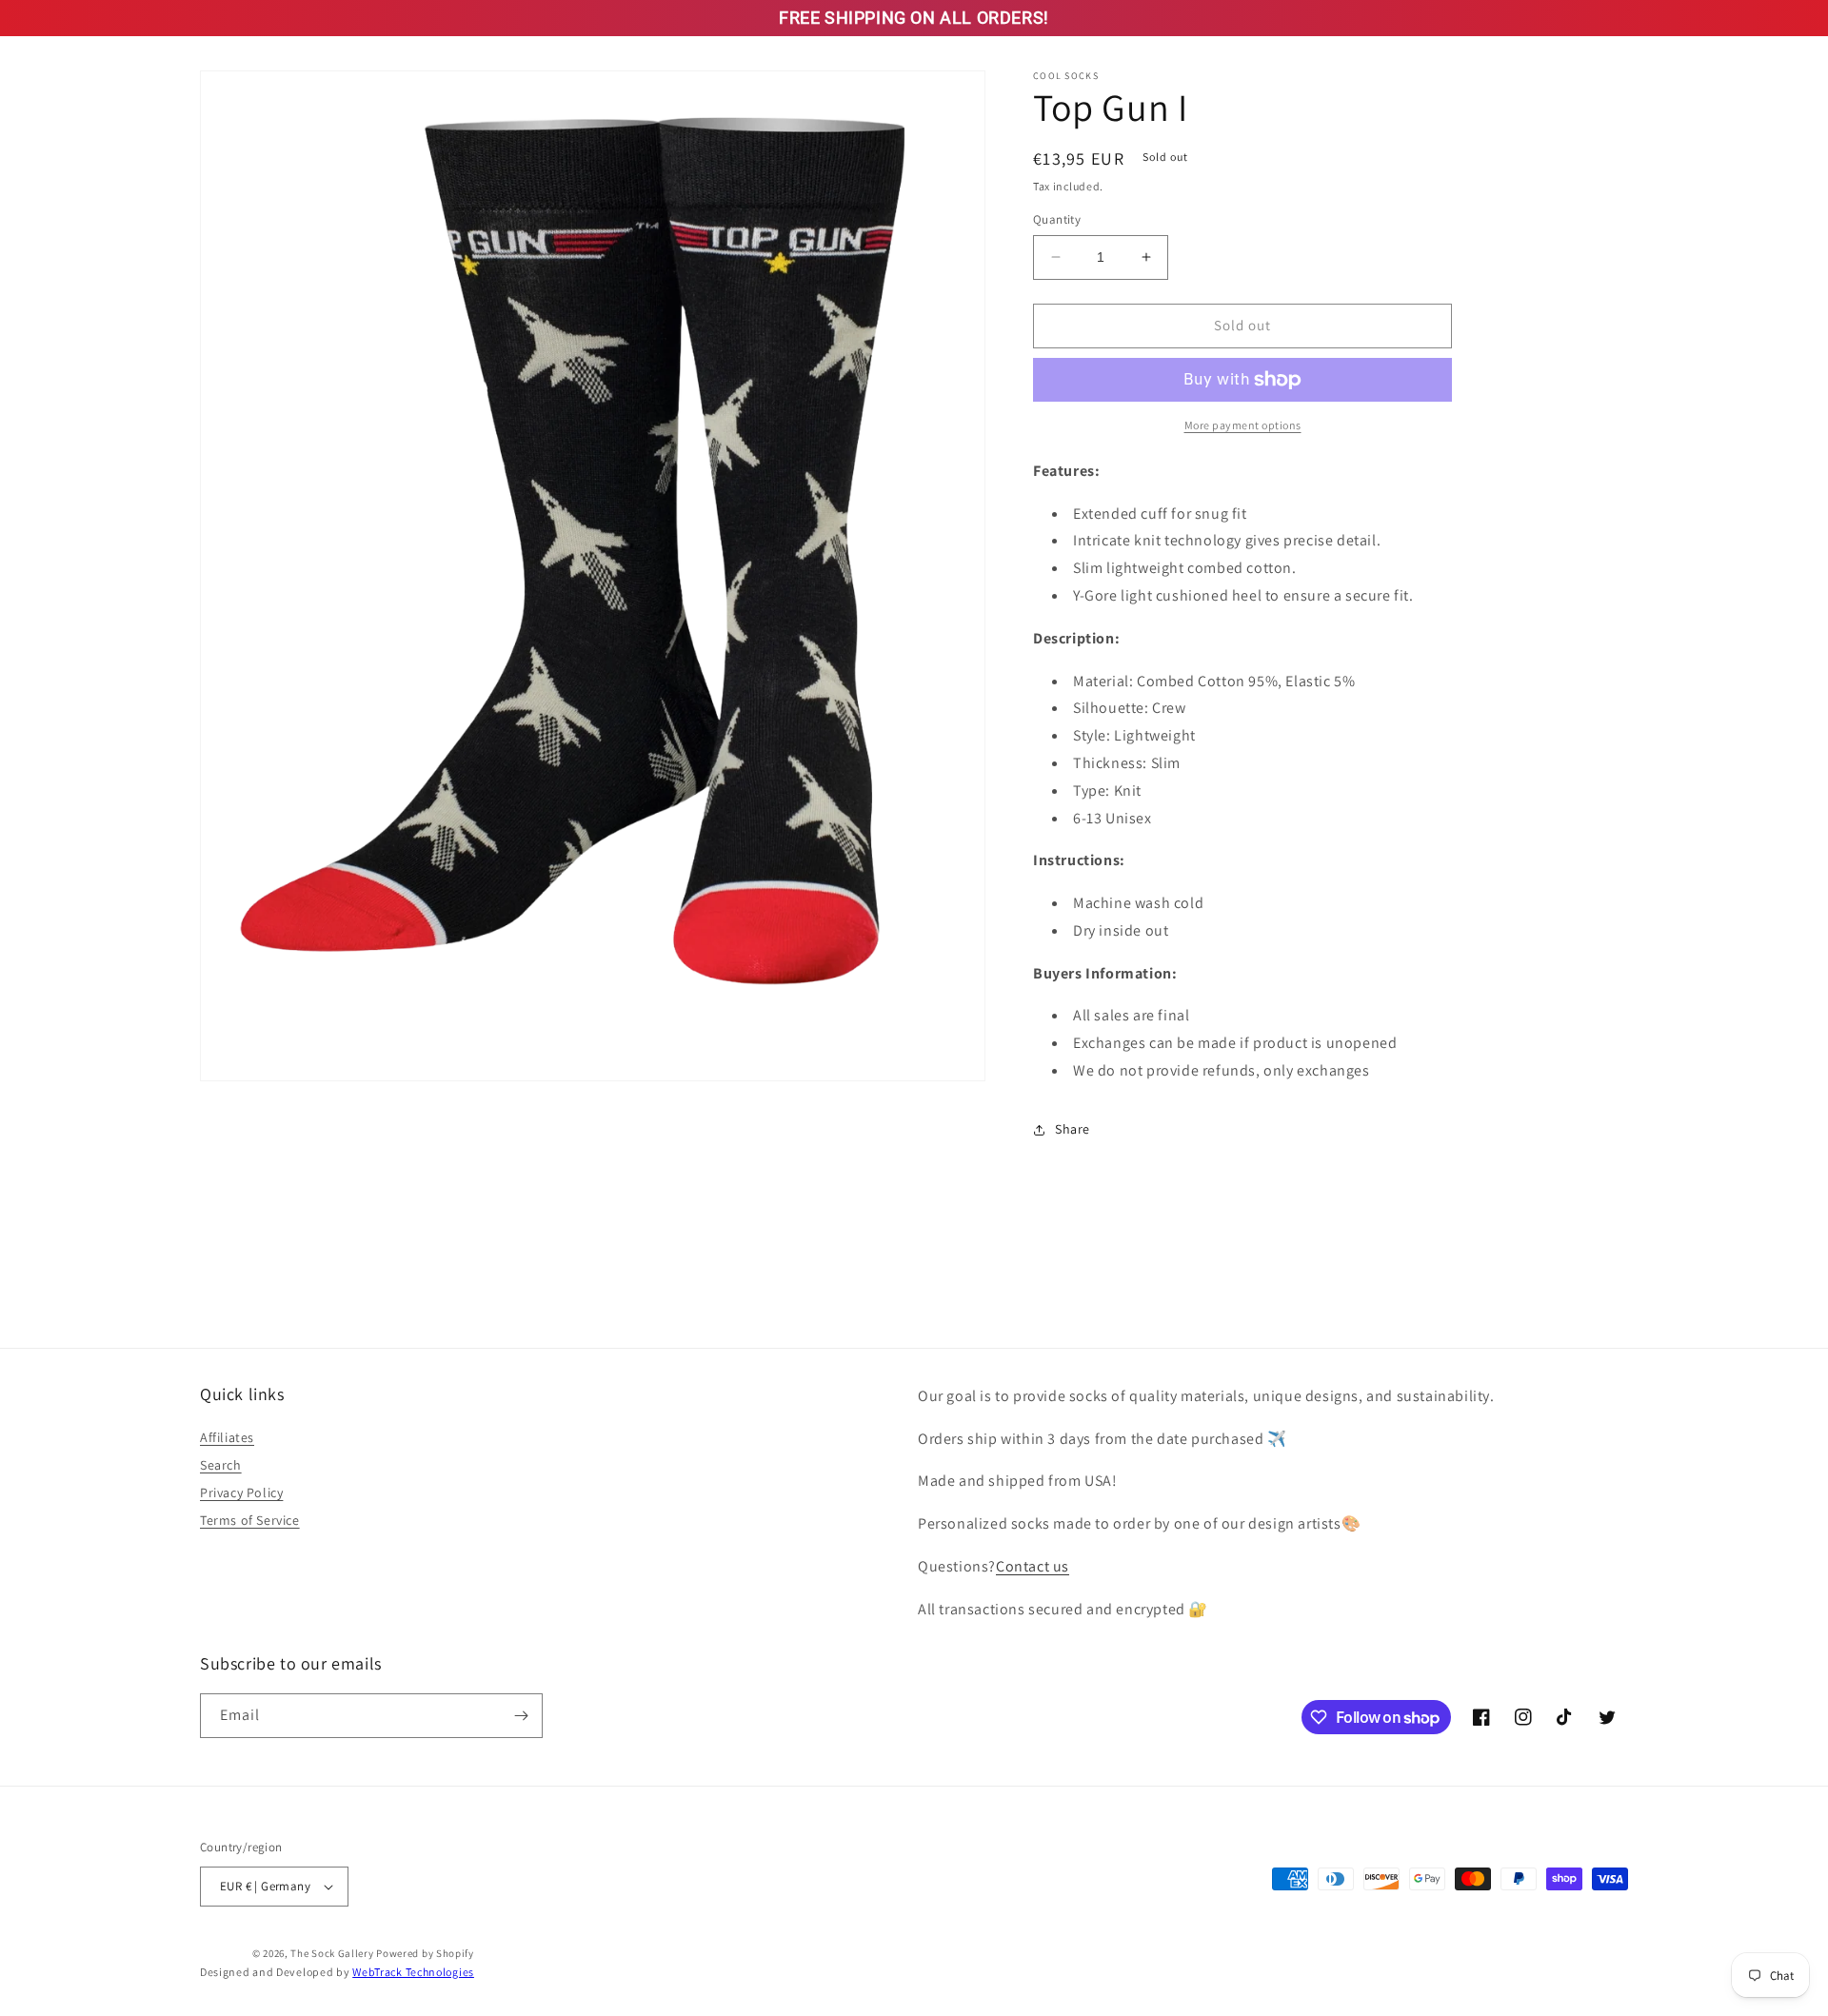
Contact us (1033, 1566)
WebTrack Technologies (413, 1972)
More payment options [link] (1243, 425)
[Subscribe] (521, 1716)
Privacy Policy (241, 1492)
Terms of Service (250, 1520)
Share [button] (1073, 1129)
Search (221, 1465)
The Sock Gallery (332, 1953)
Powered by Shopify (425, 1953)
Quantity (1057, 219)
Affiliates (227, 1437)
